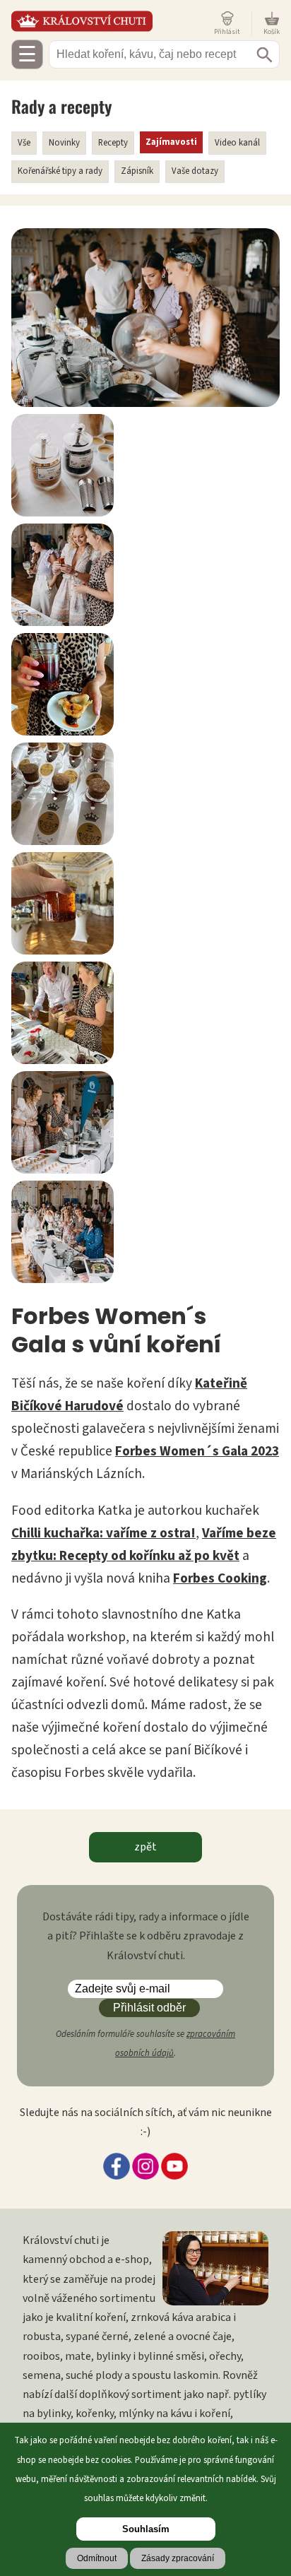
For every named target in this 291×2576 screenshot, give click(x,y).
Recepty (113, 143)
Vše (24, 143)
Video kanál (237, 143)
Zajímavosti (171, 142)
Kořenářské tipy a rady (60, 171)
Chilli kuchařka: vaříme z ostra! (103, 1533)
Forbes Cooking (220, 1578)
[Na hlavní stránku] (110, 21)
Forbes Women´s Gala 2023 (197, 1451)
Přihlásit (227, 31)
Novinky (64, 143)
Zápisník (137, 171)
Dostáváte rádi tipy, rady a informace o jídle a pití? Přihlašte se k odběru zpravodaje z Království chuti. (146, 1936)
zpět (145, 1847)
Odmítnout (97, 2558)
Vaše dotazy (195, 171)
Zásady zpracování (178, 2558)
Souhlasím (146, 2529)
